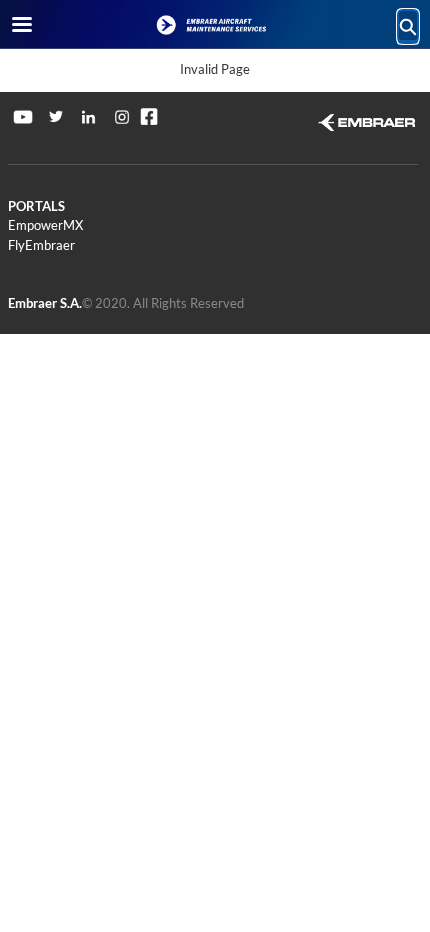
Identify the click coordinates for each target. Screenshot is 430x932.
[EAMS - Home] (215, 25)
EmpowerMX (45, 225)
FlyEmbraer (41, 245)
